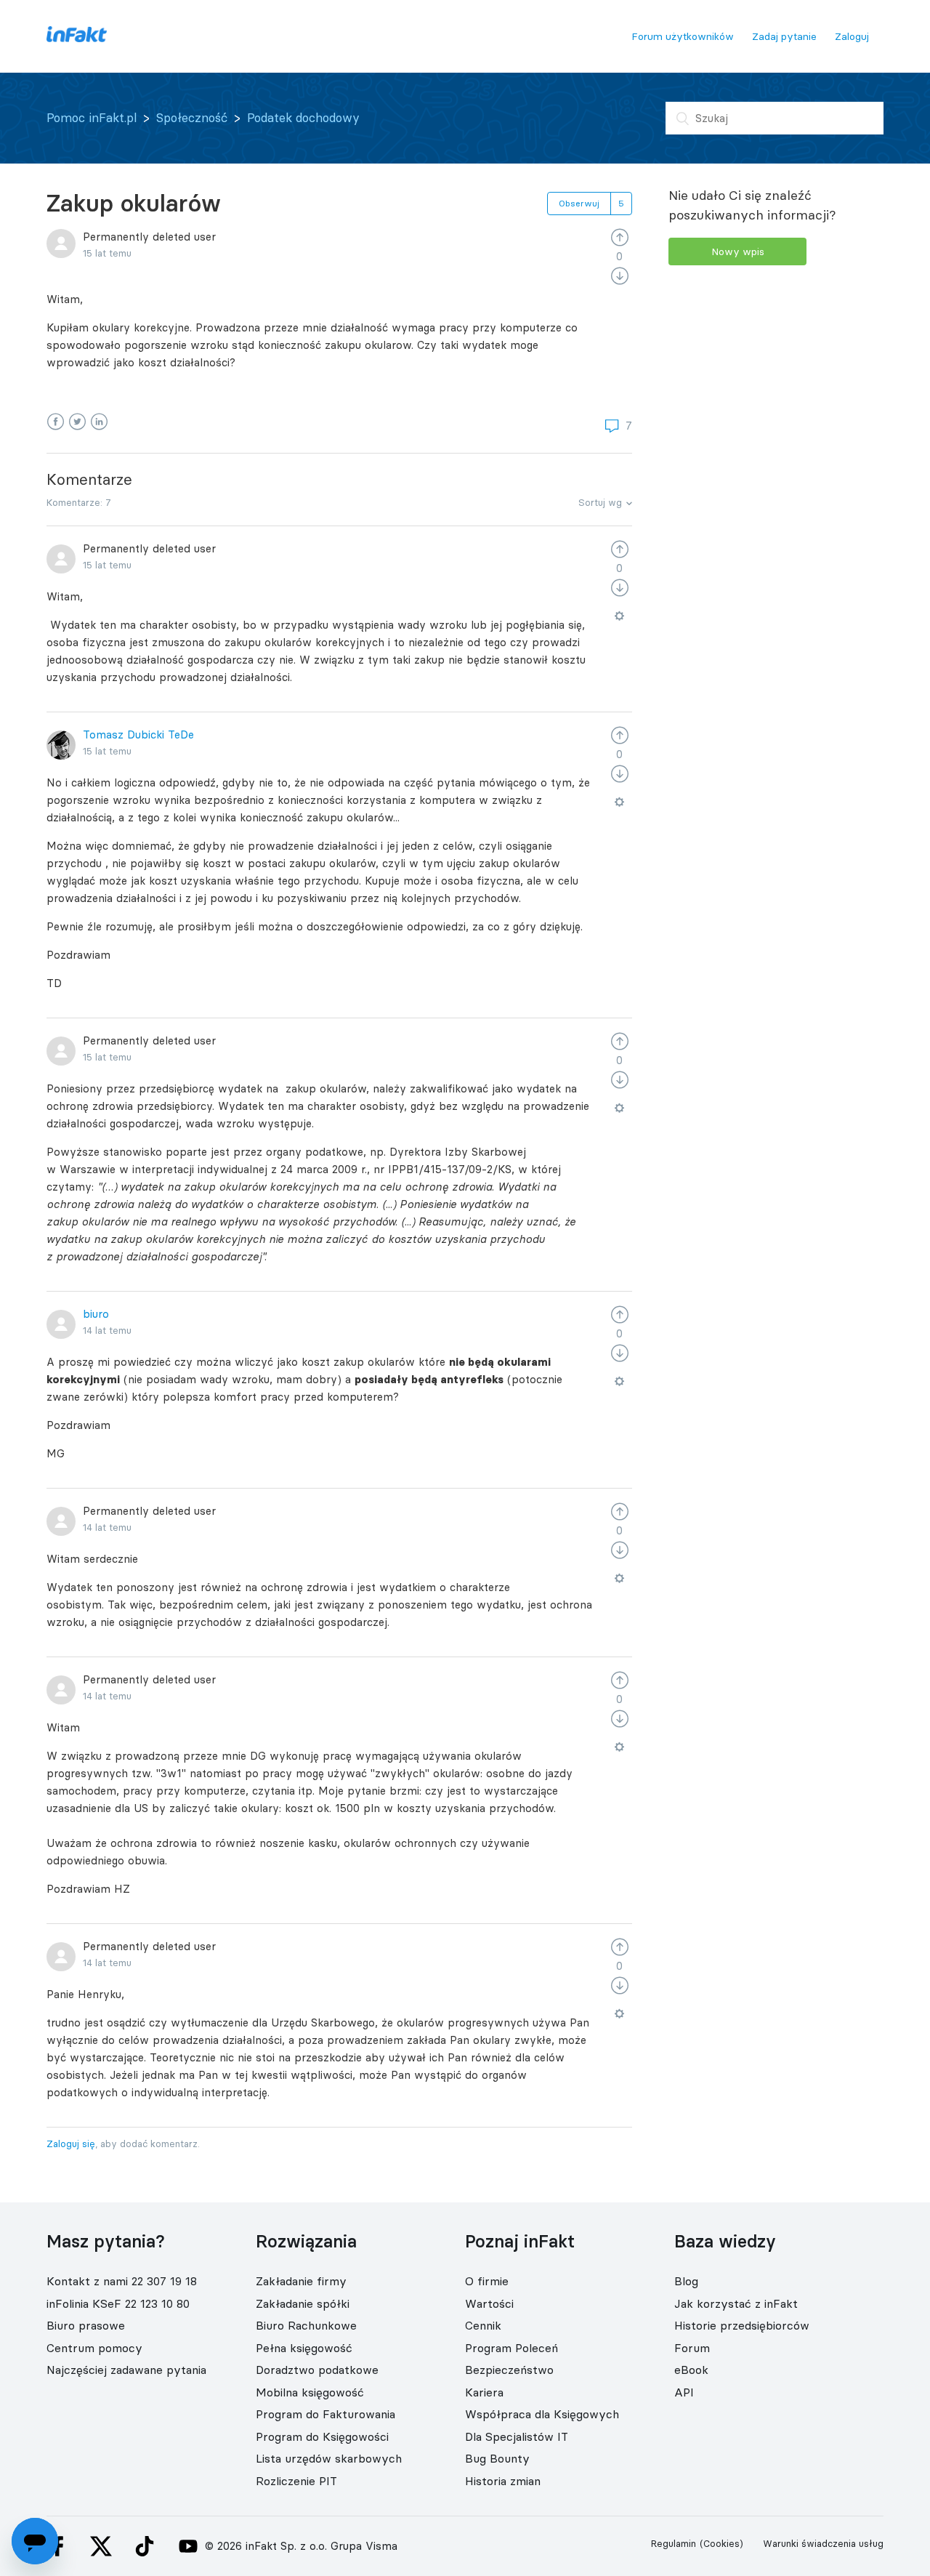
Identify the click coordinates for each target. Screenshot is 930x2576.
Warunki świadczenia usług (823, 2543)
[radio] (620, 237)
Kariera (484, 2392)
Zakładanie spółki (303, 2303)
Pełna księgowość (304, 2348)
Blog (686, 2281)
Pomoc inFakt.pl (92, 118)
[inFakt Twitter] (101, 2546)
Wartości (489, 2303)
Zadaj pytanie (784, 36)
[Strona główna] (77, 38)
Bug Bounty (497, 2458)
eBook (691, 2370)
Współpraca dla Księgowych (542, 2414)
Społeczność (192, 118)
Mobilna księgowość (310, 2392)
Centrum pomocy (94, 2348)
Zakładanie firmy (301, 2281)
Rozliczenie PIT (296, 2481)
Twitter (77, 422)
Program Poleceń (511, 2348)
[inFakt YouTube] (188, 2546)
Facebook (56, 422)
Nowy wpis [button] (738, 251)
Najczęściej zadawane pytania (126, 2370)
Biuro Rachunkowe (306, 2325)
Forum (692, 2348)
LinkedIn (99, 422)
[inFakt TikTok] (145, 2546)
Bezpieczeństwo (509, 2370)
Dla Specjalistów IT (517, 2436)
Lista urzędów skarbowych (329, 2458)
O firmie (487, 2281)
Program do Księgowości (322, 2436)
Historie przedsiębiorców (742, 2325)
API (684, 2392)
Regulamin (674, 2543)
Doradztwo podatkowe (317, 2370)
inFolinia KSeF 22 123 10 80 (118, 2303)
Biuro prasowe (86, 2325)
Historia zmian (503, 2481)
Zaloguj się (71, 2144)
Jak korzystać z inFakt (736, 2303)
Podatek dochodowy (303, 118)
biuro (96, 1314)
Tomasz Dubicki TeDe (138, 734)
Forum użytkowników (683, 36)
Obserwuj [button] (579, 203)
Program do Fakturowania (325, 2414)
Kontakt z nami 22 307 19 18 (122, 2281)
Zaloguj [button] (852, 36)
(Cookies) (721, 2543)
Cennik (483, 2325)
